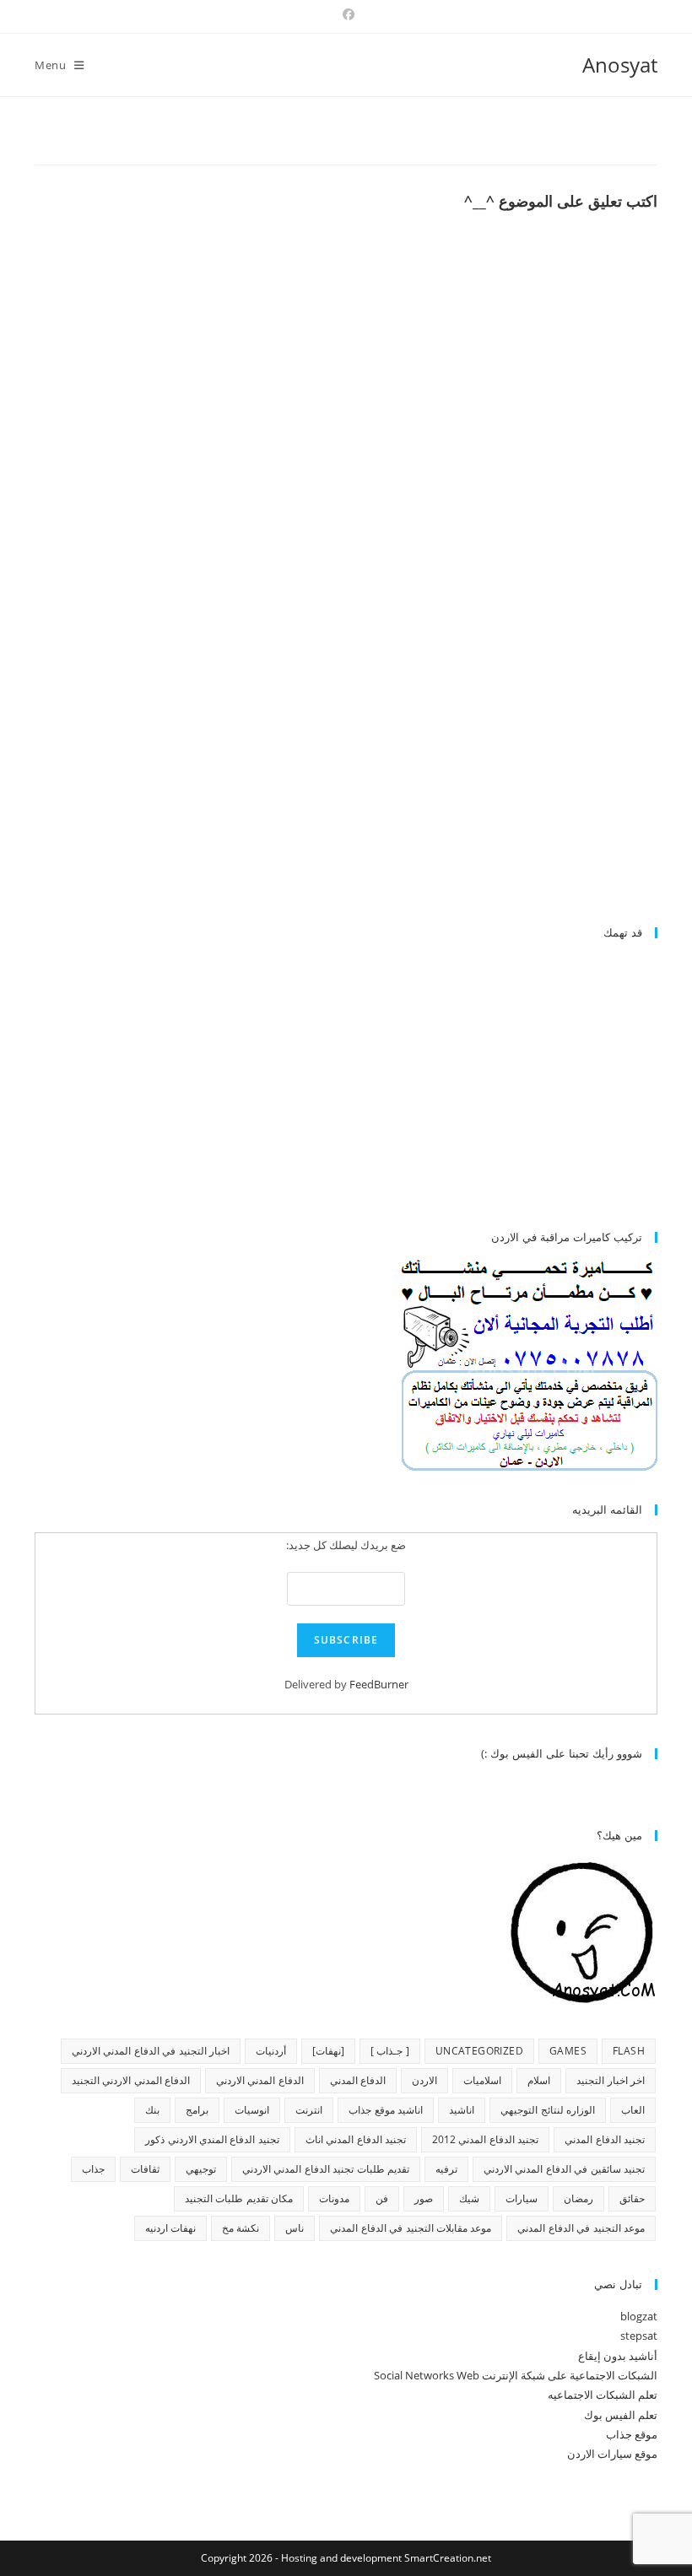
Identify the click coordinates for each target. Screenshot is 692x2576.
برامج (197, 2110)
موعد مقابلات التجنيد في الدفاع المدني (411, 2228)
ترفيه (446, 2169)
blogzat (639, 2316)
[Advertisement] (516, 770)
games (568, 2051)
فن (382, 2198)
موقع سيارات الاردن (612, 2454)
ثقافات (145, 2169)
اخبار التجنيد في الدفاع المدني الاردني (151, 2051)
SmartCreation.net (448, 2558)
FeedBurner (379, 1684)
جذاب (93, 2169)
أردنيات (271, 2051)
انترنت (309, 2110)
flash (629, 2051)
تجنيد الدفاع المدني (605, 2139)
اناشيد (462, 2110)
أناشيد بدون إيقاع (618, 2356)
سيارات (522, 2198)
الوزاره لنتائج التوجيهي (548, 2110)
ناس (295, 2228)
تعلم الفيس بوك (621, 2415)
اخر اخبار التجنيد (611, 2080)
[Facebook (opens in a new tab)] (346, 14)
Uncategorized (479, 2051)
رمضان (578, 2198)
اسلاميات (482, 2080)
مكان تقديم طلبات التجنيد (239, 2198)
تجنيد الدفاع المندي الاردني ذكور (212, 2139)
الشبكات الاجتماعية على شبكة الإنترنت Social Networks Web (516, 2375)
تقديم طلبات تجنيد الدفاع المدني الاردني (326, 2169)
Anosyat (620, 65)
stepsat (639, 2336)
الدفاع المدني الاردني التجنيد (131, 2080)
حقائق (632, 2198)
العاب (633, 2110)
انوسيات (252, 2110)
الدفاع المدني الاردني (260, 2080)
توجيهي (201, 2169)
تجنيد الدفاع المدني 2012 (485, 2139)
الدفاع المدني (358, 2080)
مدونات (334, 2198)
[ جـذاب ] (390, 2051)
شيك (469, 2198)
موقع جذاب (632, 2434)
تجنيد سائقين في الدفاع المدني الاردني (564, 2169)
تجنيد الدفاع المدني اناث (356, 2139)
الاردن (424, 2080)
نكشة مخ (241, 2228)
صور (424, 2198)
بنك (152, 2110)
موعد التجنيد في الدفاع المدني (581, 2228)
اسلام (539, 2080)
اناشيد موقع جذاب (386, 2110)
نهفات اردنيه (170, 2228)
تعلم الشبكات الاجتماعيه (603, 2395)
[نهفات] (328, 2051)
